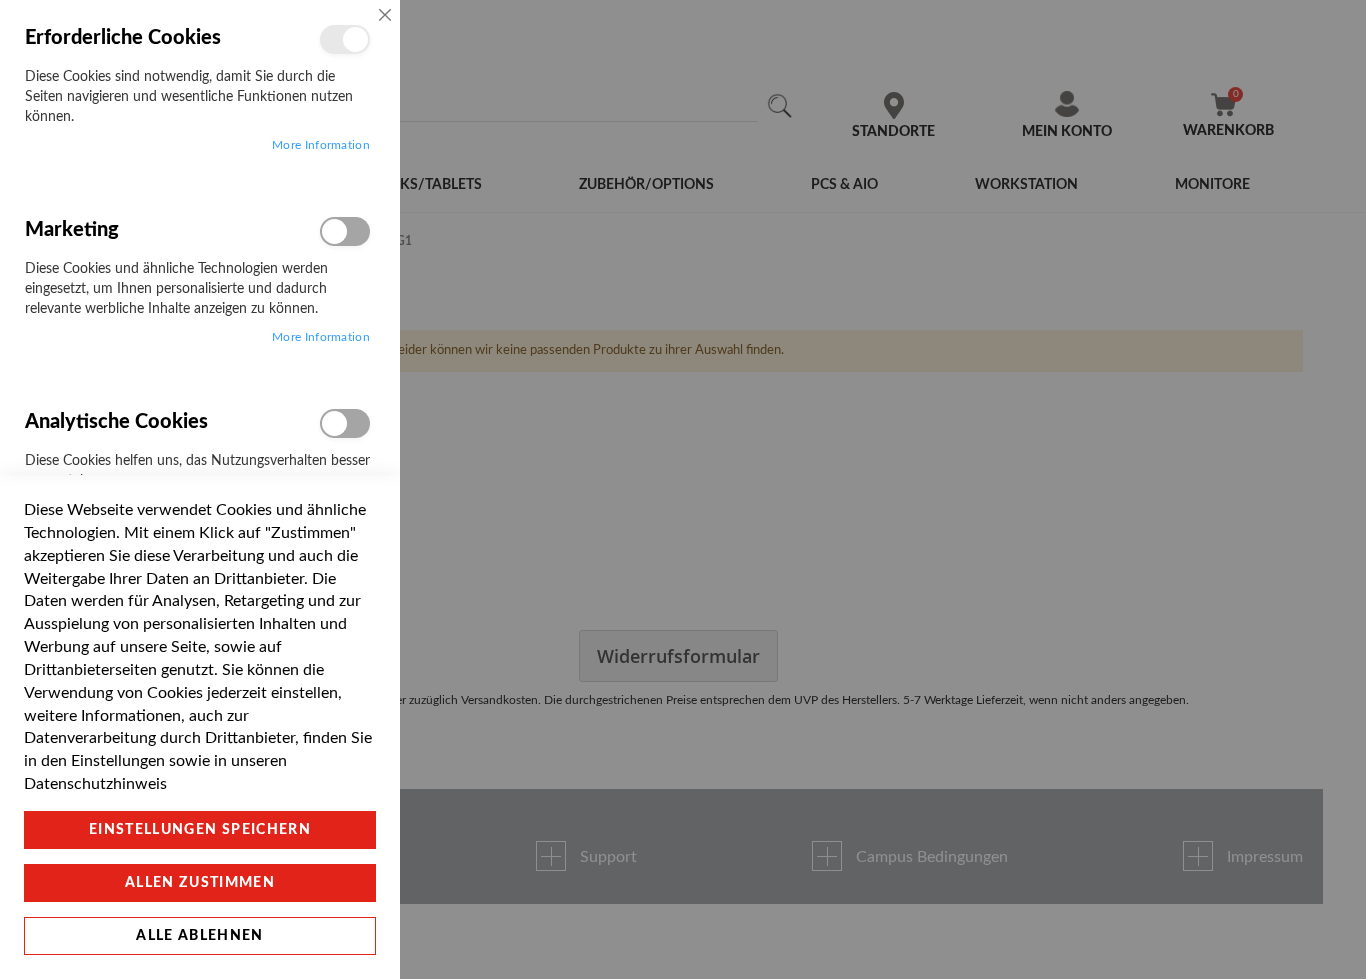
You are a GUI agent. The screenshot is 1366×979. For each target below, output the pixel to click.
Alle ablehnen (200, 936)
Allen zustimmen (200, 883)
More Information (321, 145)
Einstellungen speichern (200, 830)
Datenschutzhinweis (95, 784)
